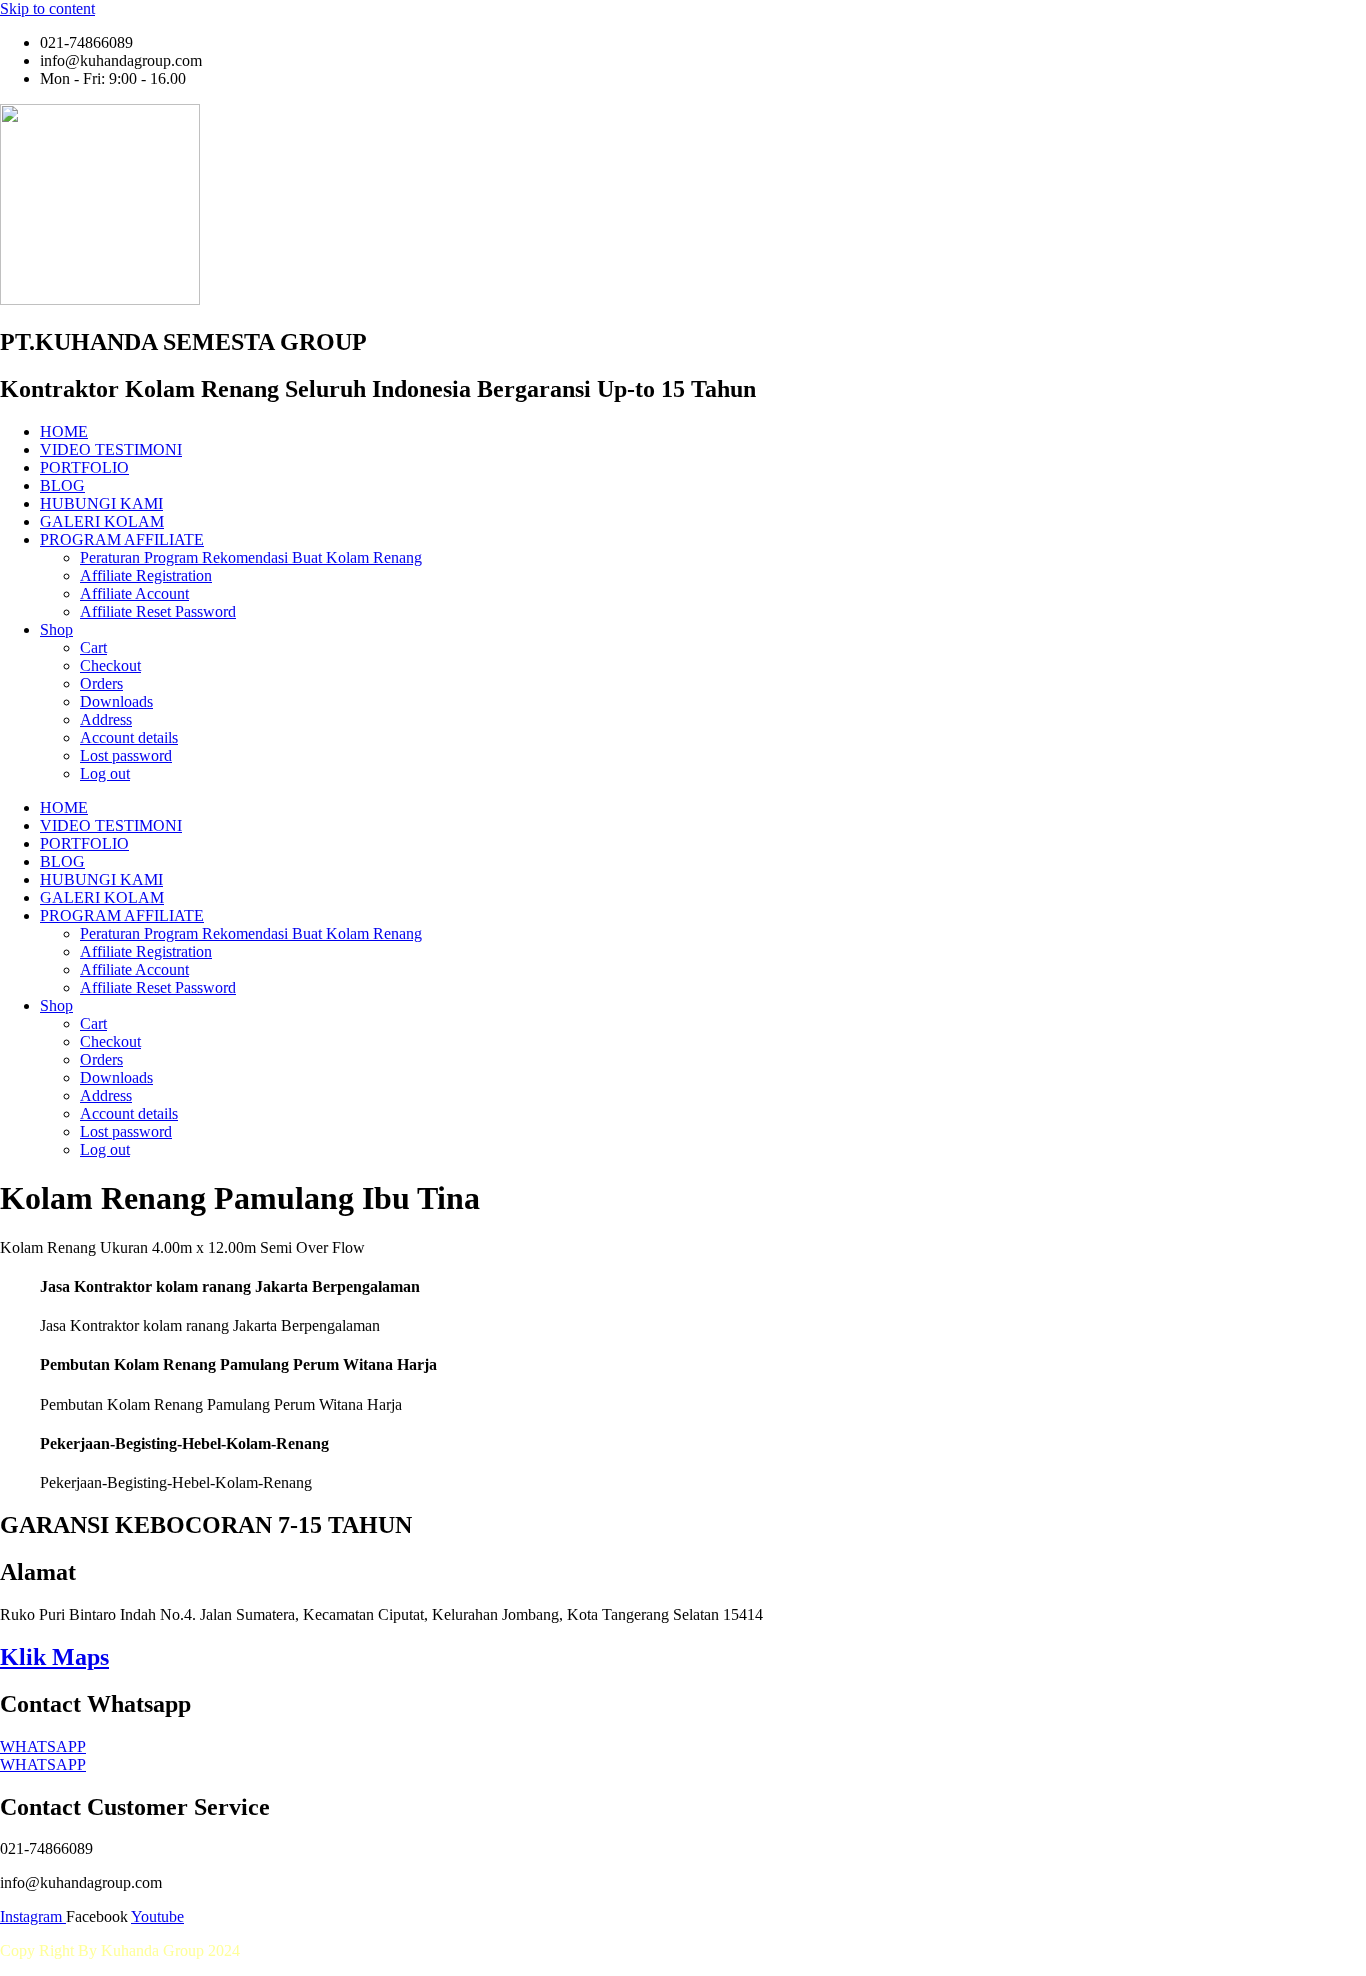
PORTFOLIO (84, 467)
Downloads (116, 701)
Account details (129, 737)
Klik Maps (54, 1657)
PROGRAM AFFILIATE (122, 539)
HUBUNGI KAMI (101, 503)
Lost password (126, 755)
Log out (105, 773)
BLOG (62, 485)
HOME (64, 431)
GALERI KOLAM (102, 521)
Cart (93, 647)
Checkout (110, 665)
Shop (56, 629)
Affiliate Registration (146, 575)
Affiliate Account (134, 593)
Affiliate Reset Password (158, 611)
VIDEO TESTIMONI (111, 449)
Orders (101, 683)
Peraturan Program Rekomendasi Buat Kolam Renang (251, 557)
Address (106, 719)
